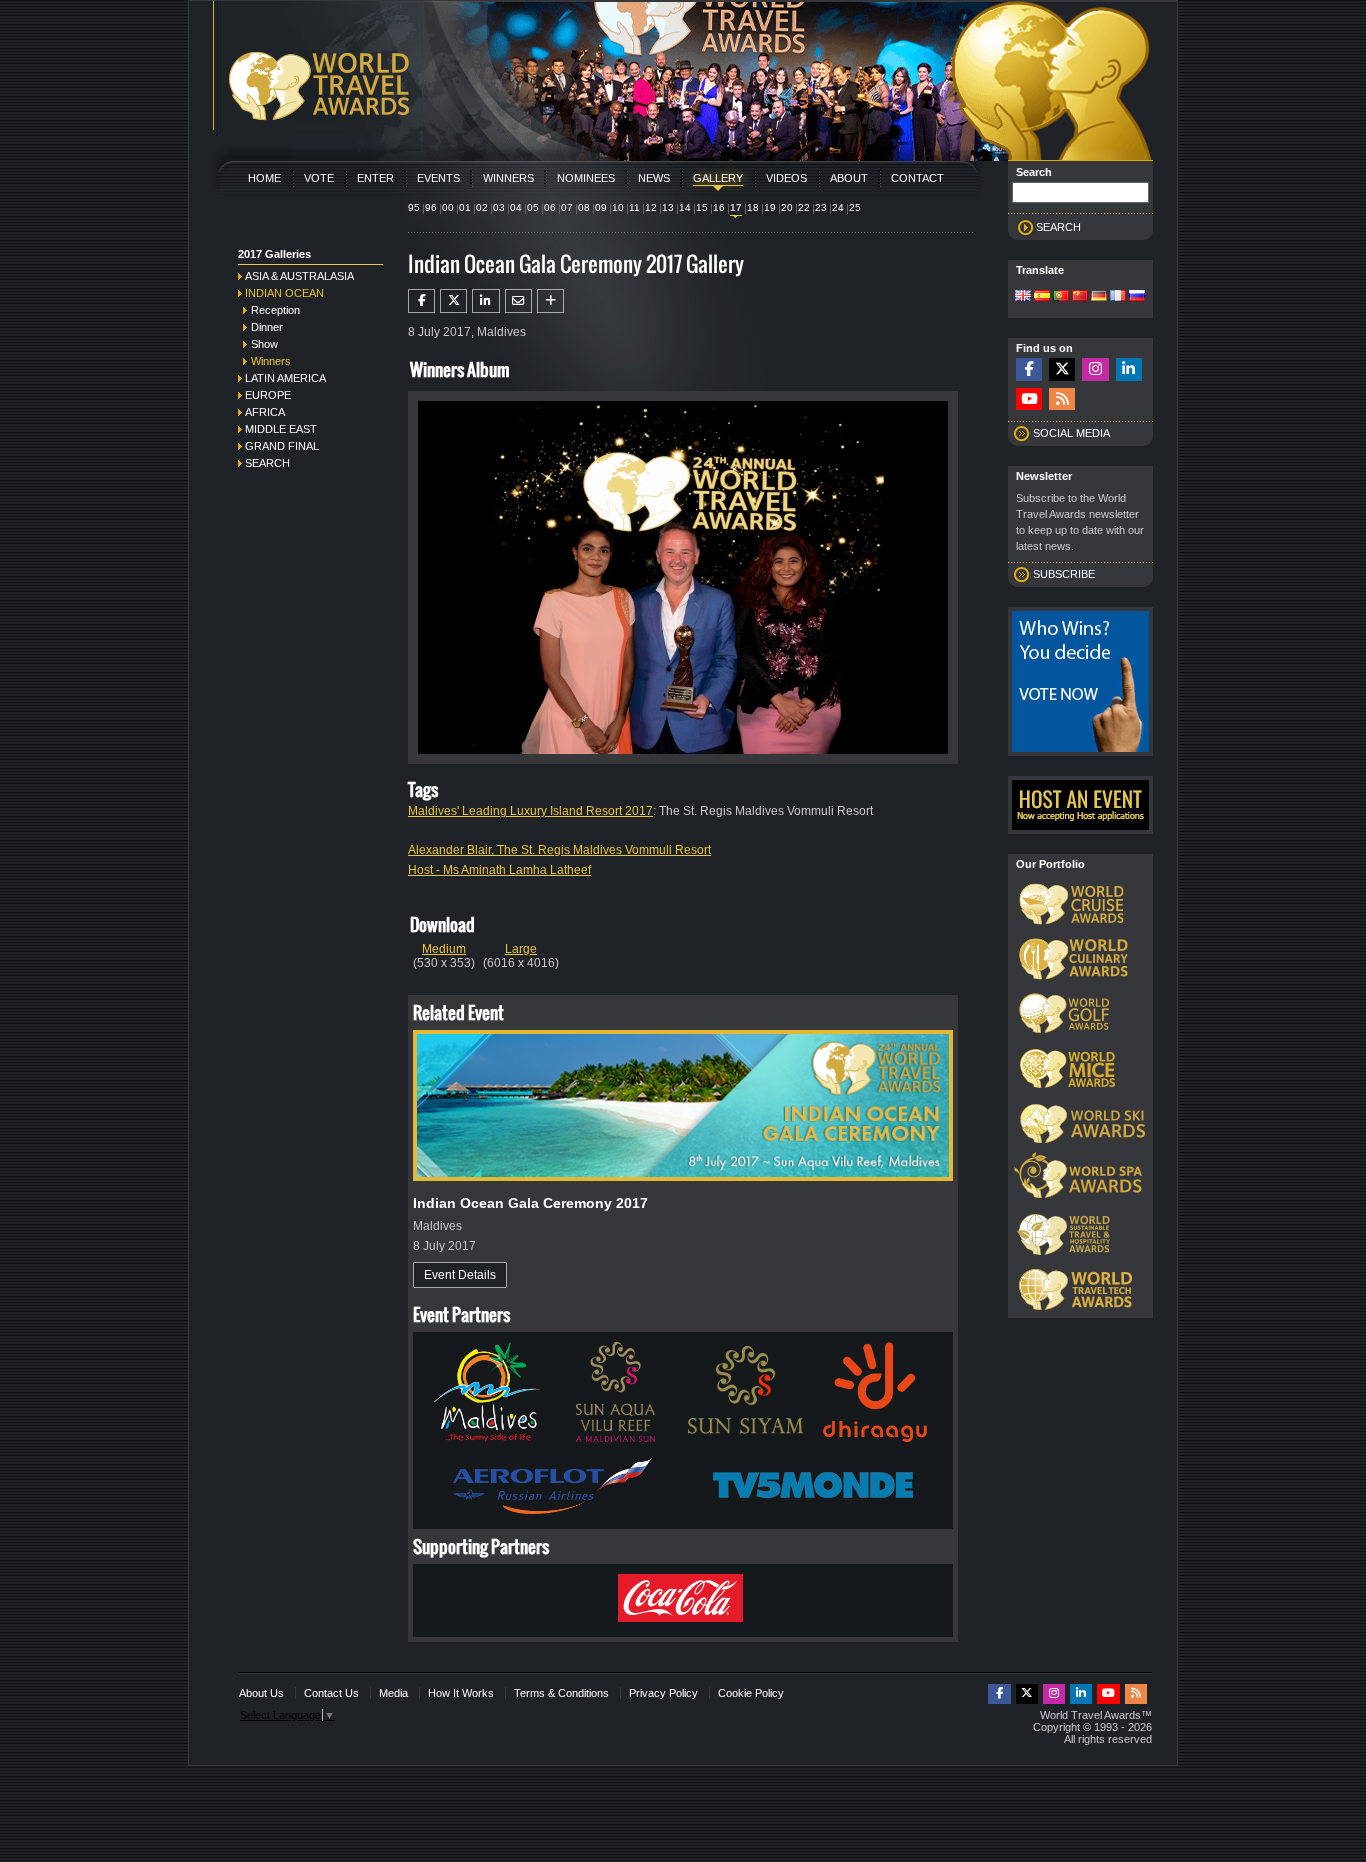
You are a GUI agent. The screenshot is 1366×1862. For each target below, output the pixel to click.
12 (651, 207)
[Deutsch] (1099, 297)
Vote (319, 178)
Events (438, 178)
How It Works (461, 1693)
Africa (265, 412)
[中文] (1080, 297)
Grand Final (282, 446)
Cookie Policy (751, 1693)
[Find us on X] (1062, 369)
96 (431, 207)
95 (414, 207)
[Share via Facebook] (421, 301)
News (654, 178)
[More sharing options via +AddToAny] (550, 301)
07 (567, 207)
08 (584, 207)
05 (533, 207)
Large (521, 949)
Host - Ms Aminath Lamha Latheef (499, 870)
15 (702, 207)
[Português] (1061, 297)
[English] (1023, 297)
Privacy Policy (663, 1693)
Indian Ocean (284, 293)
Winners (508, 178)
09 (601, 207)
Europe (268, 395)
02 (482, 207)
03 (499, 207)
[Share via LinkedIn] (485, 301)
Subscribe (1064, 574)
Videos (786, 178)
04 (516, 207)
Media (393, 1693)
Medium (444, 949)
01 (465, 207)
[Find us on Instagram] (1095, 369)
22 (804, 207)
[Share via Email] (518, 301)
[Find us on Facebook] (1029, 369)
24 (838, 207)
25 (855, 207)
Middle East (281, 429)
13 (668, 207)
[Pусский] (1137, 297)
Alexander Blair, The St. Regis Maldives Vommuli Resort (559, 850)
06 (550, 207)
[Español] (1042, 297)
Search (267, 463)
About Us (261, 1693)
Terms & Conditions (561, 1693)
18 (753, 207)
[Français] (1118, 297)
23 (821, 207)
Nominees (586, 178)
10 (618, 207)
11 (634, 207)
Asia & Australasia (299, 276)
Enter (375, 178)
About (849, 178)
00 (448, 207)
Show (264, 344)
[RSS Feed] (1062, 399)
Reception (275, 310)
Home (264, 178)
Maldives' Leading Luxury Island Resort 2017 (530, 811)
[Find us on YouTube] (1029, 399)
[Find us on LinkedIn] (1129, 369)
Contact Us (331, 1693)
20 (787, 207)
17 (736, 207)
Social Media (1071, 433)
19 (770, 207)
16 (719, 207)
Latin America (285, 378)
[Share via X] (453, 301)
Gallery (718, 178)
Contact (917, 178)
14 (685, 207)
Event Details (460, 1275)
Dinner (267, 327)
